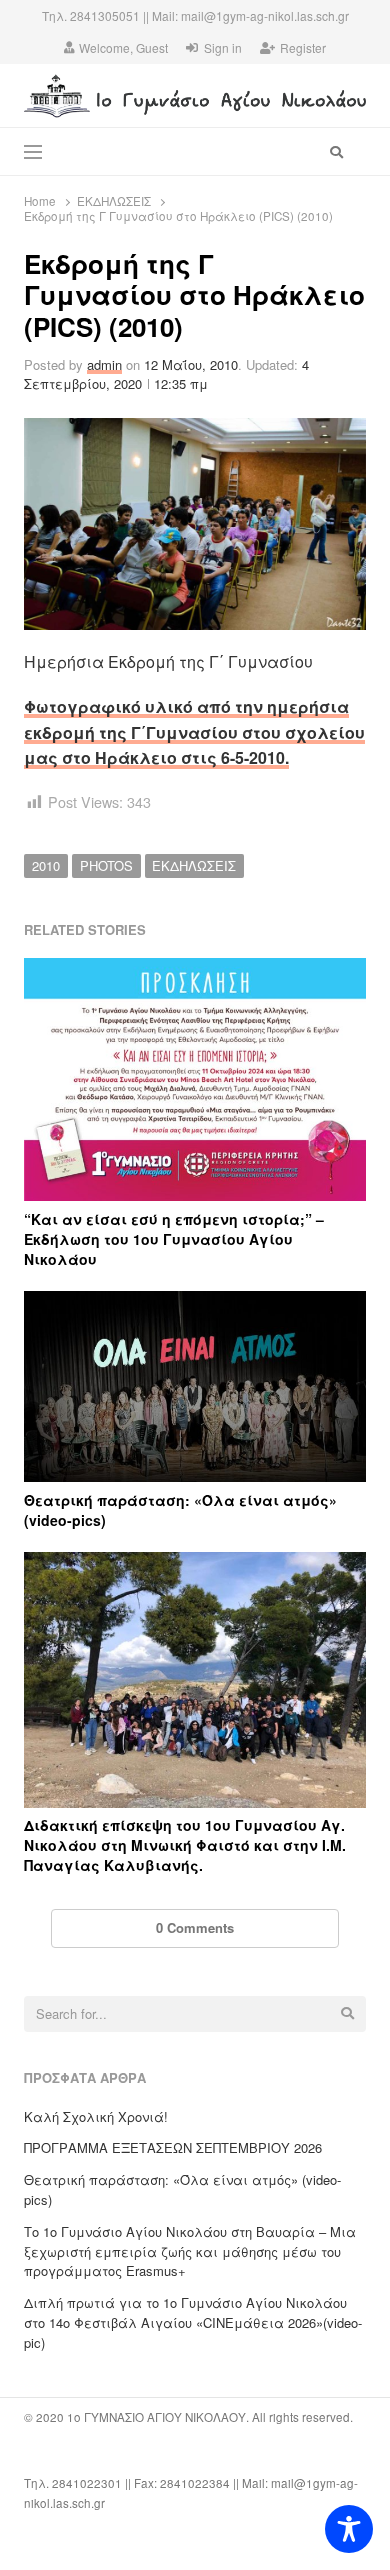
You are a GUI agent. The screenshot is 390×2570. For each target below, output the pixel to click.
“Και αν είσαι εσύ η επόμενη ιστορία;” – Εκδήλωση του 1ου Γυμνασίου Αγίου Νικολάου (174, 1239)
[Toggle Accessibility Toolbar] (349, 2529)
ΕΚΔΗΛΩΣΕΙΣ (194, 865)
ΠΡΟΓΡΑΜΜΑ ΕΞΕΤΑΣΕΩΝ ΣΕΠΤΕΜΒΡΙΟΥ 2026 (173, 2147)
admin (104, 364)
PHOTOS (106, 865)
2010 (46, 865)
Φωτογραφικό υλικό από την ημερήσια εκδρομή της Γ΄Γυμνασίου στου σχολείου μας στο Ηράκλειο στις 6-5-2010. (194, 732)
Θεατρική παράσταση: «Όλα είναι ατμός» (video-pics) (180, 1510)
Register (303, 47)
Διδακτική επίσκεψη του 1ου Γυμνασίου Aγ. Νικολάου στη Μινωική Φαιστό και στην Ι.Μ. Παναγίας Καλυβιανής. (185, 1845)
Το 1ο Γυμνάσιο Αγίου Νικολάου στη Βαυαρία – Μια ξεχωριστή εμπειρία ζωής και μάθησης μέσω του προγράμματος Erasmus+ (190, 2251)
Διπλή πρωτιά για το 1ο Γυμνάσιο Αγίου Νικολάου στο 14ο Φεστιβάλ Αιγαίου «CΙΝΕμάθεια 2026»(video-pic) (193, 2322)
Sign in (223, 47)
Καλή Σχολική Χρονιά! (96, 2116)
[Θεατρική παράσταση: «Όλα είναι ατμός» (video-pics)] (194, 1302)
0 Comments (195, 1927)
